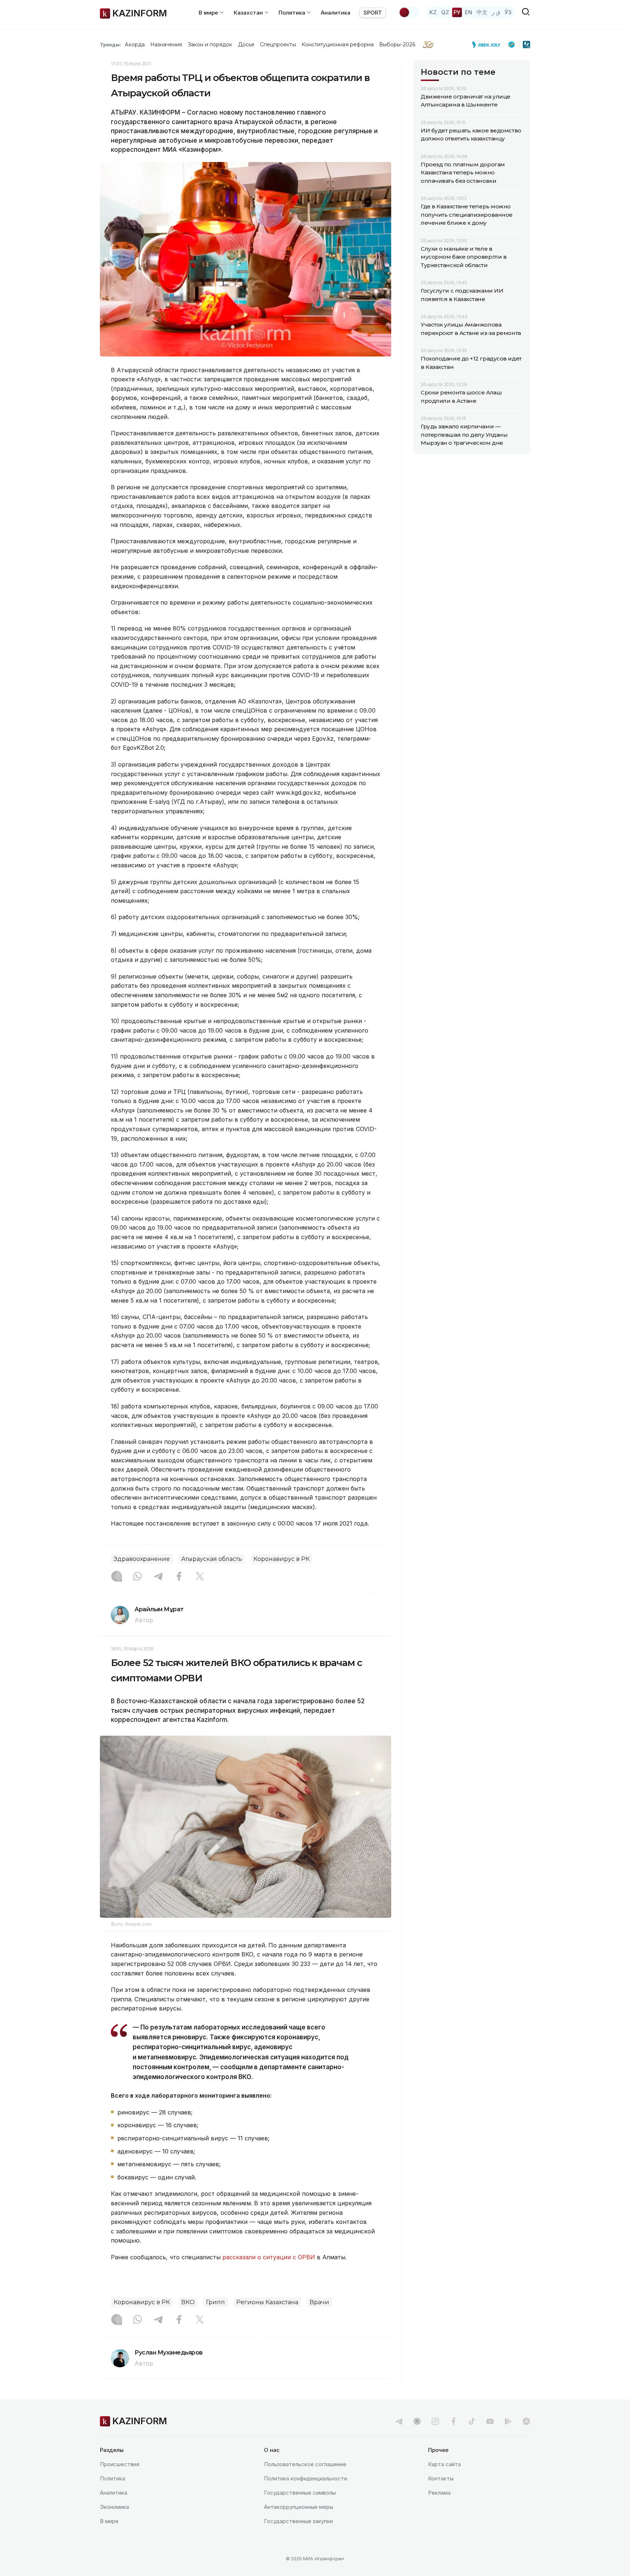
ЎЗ (508, 12)
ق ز (496, 12)
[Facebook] (179, 1577)
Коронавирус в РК (281, 1559)
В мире (109, 2521)
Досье (246, 45)
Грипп (215, 2302)
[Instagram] (117, 1577)
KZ (433, 12)
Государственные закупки (298, 2521)
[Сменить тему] (409, 12)
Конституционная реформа (338, 45)
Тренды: (110, 45)
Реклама (439, 2493)
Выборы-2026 (397, 45)
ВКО (188, 2302)
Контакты (441, 2478)
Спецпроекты (278, 45)
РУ (457, 12)
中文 (482, 12)
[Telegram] (158, 1577)
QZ (445, 12)
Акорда (135, 45)
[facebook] (454, 2421)
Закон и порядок (210, 45)
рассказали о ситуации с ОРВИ (269, 2257)
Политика (112, 2478)
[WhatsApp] (137, 1577)
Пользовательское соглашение (305, 2464)
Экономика (114, 2507)
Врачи (319, 2302)
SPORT (373, 13)
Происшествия (120, 2464)
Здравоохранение (142, 1559)
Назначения (166, 45)
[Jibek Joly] (488, 45)
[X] (200, 1577)
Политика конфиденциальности (306, 2478)
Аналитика (336, 13)
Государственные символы (300, 2493)
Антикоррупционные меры (299, 2507)
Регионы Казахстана (267, 2302)
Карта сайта (444, 2464)
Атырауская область (212, 1559)
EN (468, 12)
